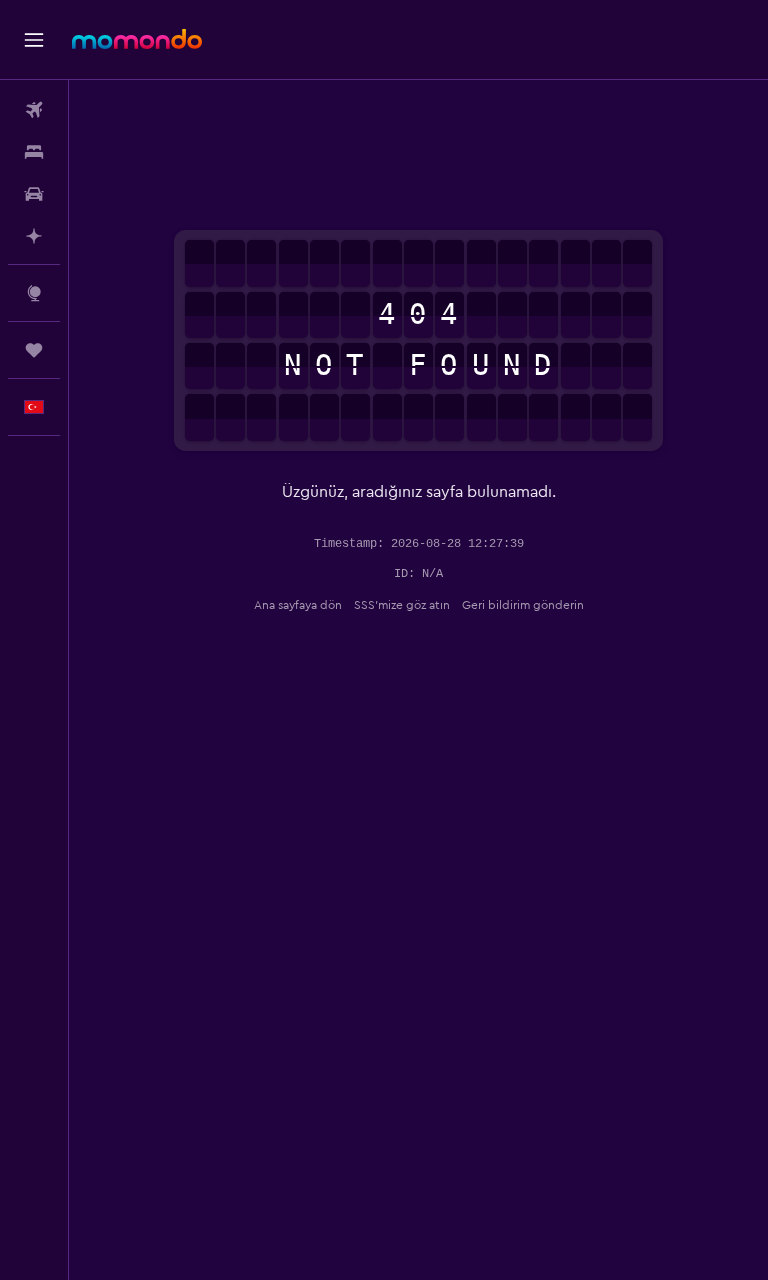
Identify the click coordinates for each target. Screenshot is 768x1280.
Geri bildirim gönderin (523, 605)
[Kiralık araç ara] (34, 194)
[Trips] (34, 350)
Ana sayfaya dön (298, 605)
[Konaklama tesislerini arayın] (34, 152)
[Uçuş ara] (34, 110)
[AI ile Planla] (34, 236)
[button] (34, 40)
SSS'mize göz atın (402, 605)
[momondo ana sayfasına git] (137, 39)
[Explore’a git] (34, 293)
